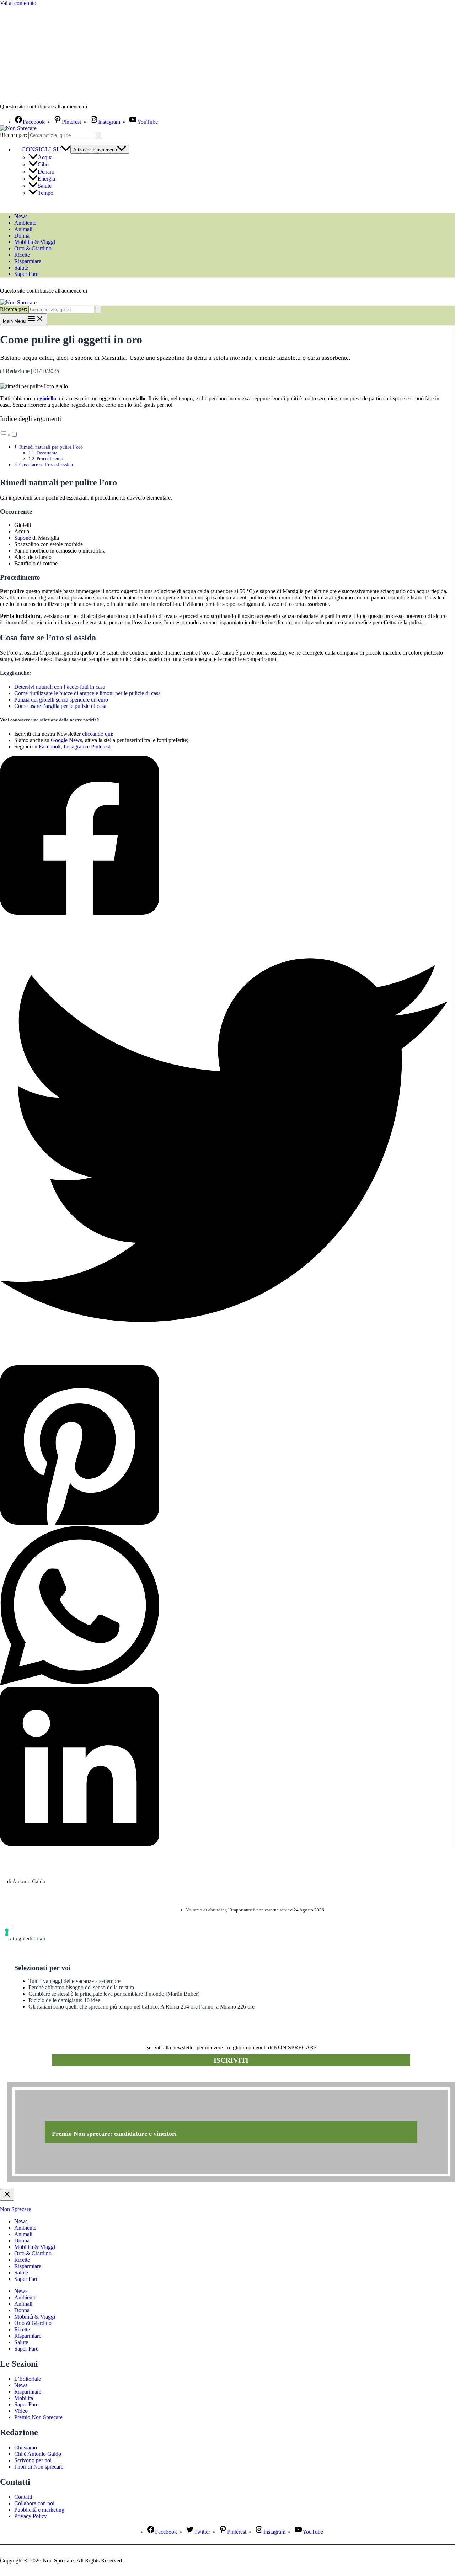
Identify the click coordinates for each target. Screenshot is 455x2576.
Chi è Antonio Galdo (38, 2454)
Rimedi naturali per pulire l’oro (51, 447)
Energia (46, 179)
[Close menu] (7, 2195)
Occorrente (47, 453)
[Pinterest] (224, 1446)
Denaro (46, 172)
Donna (22, 236)
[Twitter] (224, 1141)
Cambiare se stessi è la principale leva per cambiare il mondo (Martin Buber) (114, 1994)
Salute (45, 186)
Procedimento (50, 458)
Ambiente (25, 223)
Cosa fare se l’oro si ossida (46, 465)
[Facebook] (224, 836)
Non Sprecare (15, 2209)
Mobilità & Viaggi (35, 242)
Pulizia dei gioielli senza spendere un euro (61, 700)
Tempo (45, 193)
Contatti (23, 2497)
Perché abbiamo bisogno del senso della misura (81, 1987)
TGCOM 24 (110, 107)
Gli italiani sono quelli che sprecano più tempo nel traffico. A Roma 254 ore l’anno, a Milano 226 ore (141, 2007)
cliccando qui (97, 734)
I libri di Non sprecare (39, 2467)
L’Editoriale (28, 2379)
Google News (66, 740)
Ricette (22, 255)
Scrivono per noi (33, 2460)
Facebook (50, 746)
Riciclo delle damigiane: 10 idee (64, 2000)
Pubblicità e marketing (39, 2510)
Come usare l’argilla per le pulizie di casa (60, 706)
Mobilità (24, 2398)
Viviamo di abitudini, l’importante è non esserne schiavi (240, 1910)
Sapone (23, 538)
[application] (66, 149)
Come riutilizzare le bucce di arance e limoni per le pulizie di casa (87, 693)
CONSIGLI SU (41, 149)
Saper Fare (26, 274)
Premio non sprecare (36, 2078)
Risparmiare (28, 261)
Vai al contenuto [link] (18, 3)
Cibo (43, 164)
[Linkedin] (224, 1767)
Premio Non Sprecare (38, 2417)
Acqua (45, 157)
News (21, 216)
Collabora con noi (34, 2503)
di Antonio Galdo (26, 1881)
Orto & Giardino (33, 248)
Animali (23, 229)
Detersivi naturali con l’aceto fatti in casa (60, 687)
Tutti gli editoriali (26, 1938)
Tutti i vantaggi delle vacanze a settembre (74, 1981)
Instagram (75, 746)
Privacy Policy (31, 2516)
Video (21, 2411)
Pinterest (101, 746)
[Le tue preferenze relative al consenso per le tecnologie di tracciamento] (7, 1932)
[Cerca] (98, 135)
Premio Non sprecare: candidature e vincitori (114, 2134)
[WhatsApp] (224, 1606)
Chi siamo (26, 2447)
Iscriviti (231, 2060)
